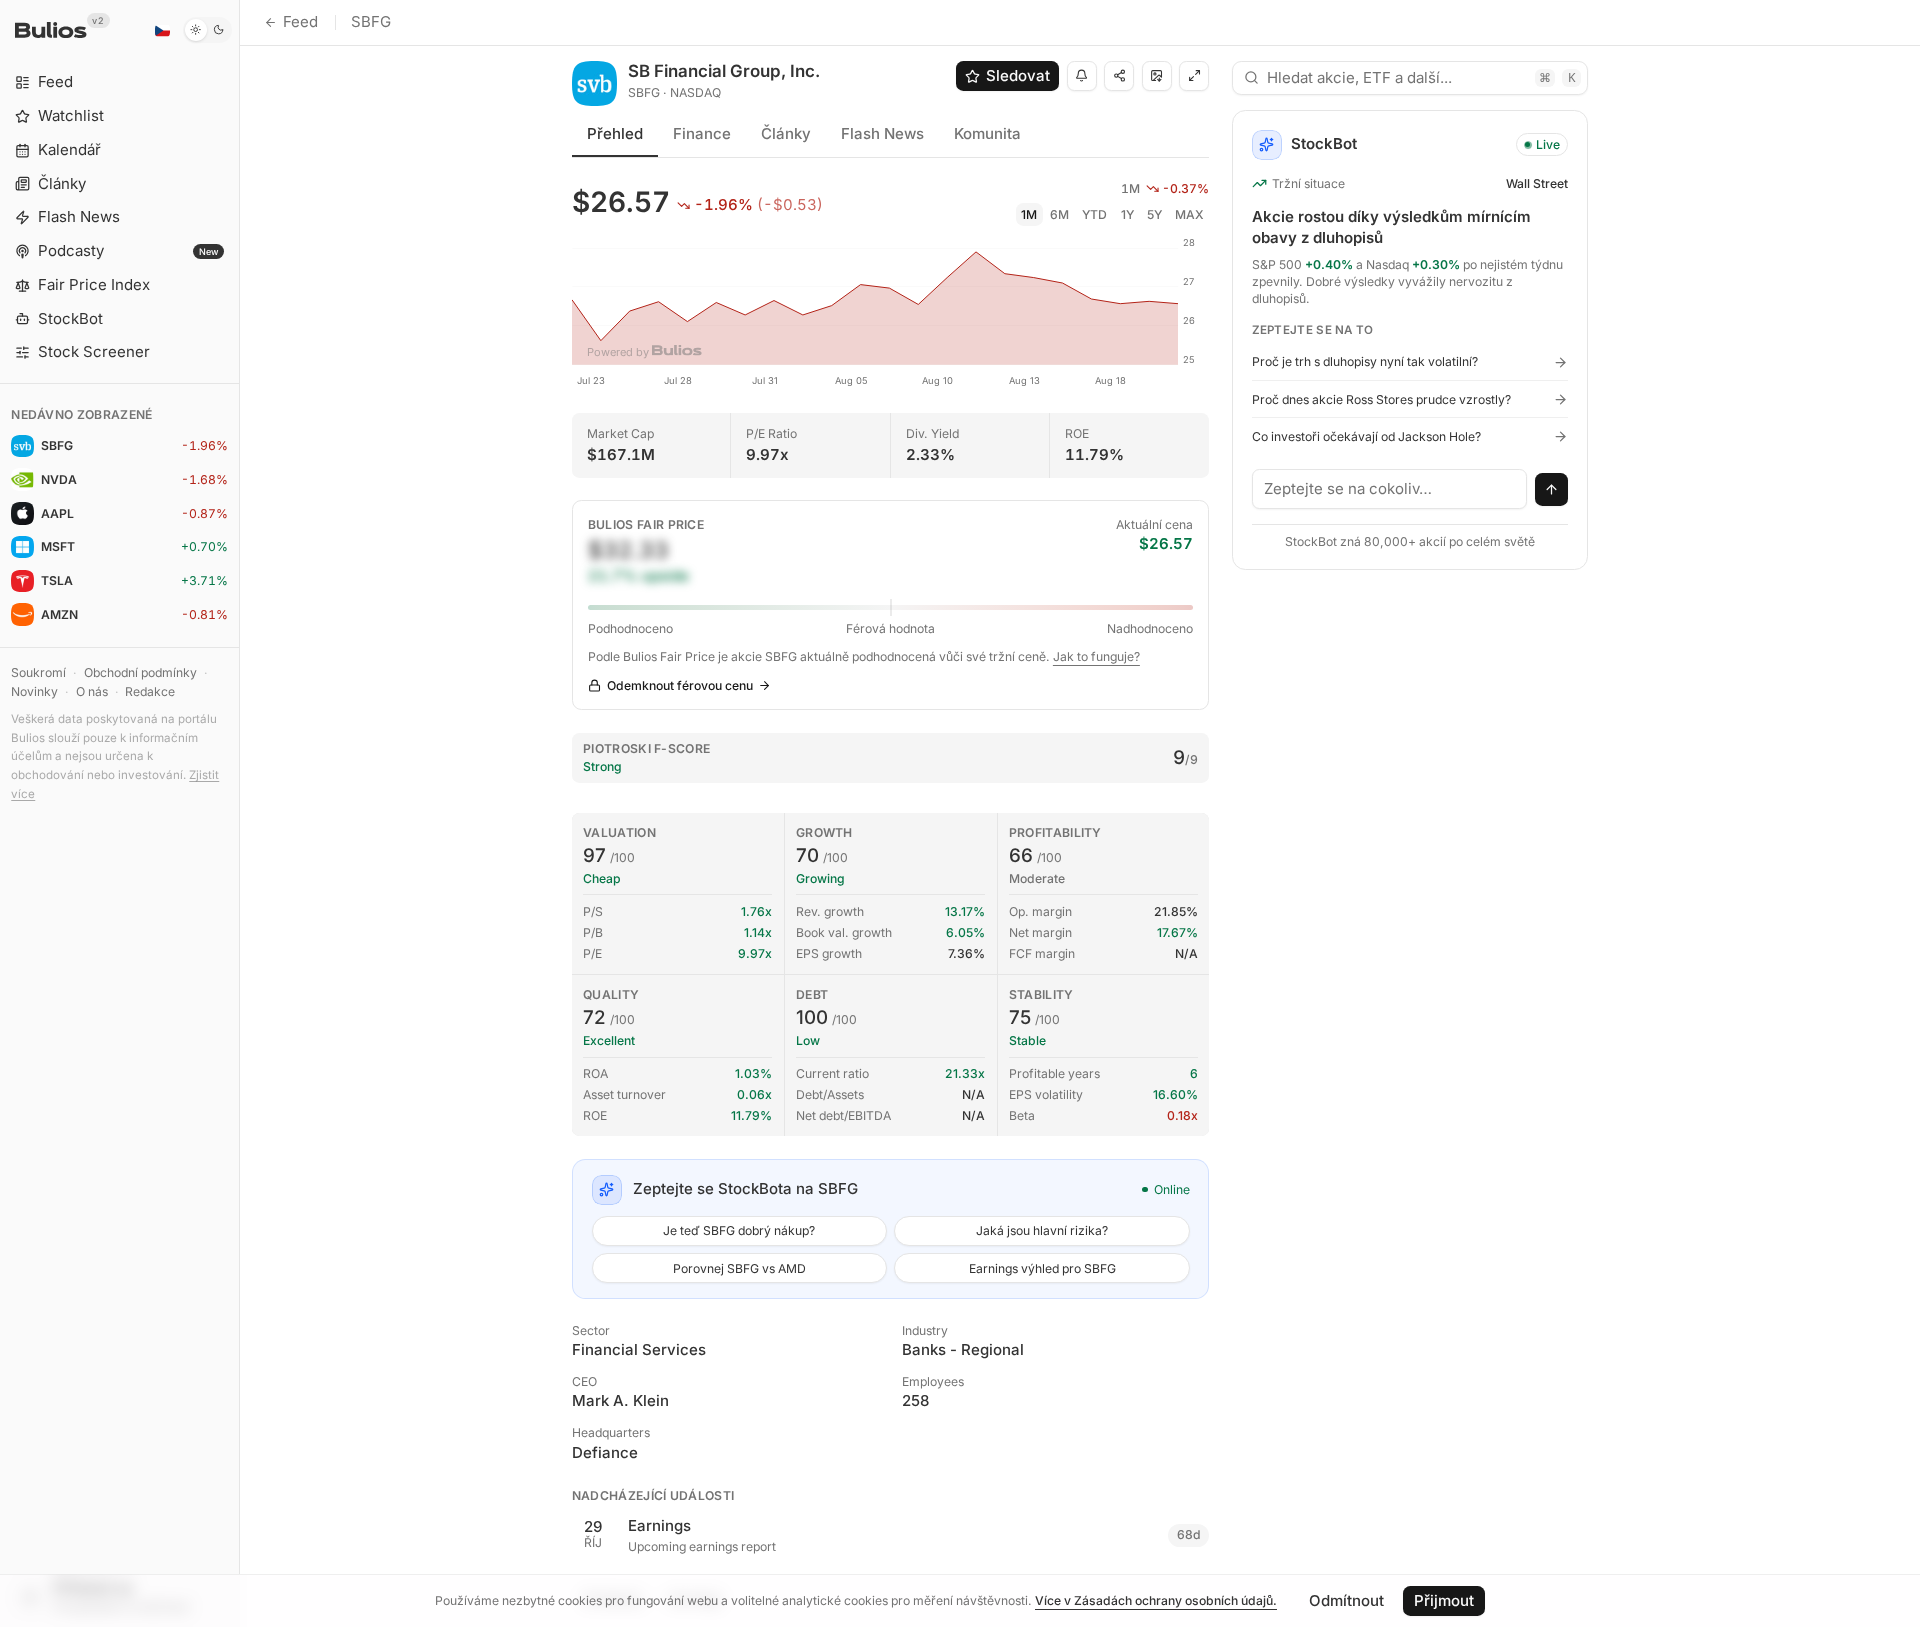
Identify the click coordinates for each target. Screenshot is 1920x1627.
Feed (300, 21)
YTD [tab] (1094, 214)
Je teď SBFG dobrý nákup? (739, 1230)
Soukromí (38, 672)
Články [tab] (786, 133)
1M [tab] (1029, 214)
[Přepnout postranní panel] (239, 813)
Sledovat (1018, 75)
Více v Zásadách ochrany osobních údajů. (1156, 1600)
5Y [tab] (1154, 214)
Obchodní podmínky (140, 672)
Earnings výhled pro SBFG (1042, 1268)
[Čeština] (162, 30)
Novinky (34, 691)
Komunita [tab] (987, 133)
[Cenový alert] (1082, 76)
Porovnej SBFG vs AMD (739, 1268)
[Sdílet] (1119, 76)
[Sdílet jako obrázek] (1157, 76)
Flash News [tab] (882, 133)
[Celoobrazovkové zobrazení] (1194, 76)
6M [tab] (1059, 214)
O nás (92, 691)
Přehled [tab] (615, 133)
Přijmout (1444, 1600)
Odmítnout (1346, 1600)
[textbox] (1390, 489)
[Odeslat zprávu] (1552, 490)
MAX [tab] (1189, 214)
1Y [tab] (1127, 214)
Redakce (150, 691)
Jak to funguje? (1096, 656)
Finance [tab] (702, 133)
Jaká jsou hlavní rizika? (1042, 1230)
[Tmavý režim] (207, 30)
